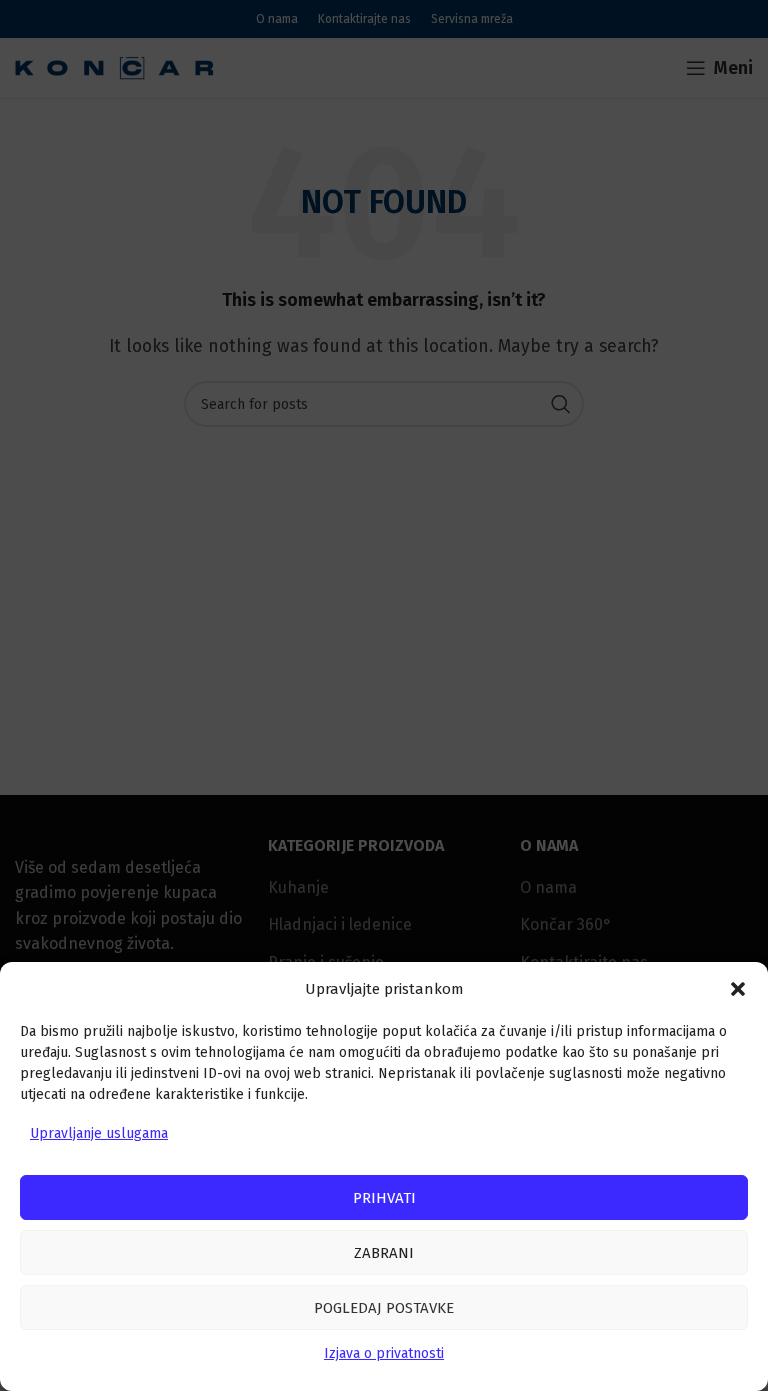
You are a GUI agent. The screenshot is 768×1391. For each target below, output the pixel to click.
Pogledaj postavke (384, 1308)
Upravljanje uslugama (99, 1133)
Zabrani (384, 1253)
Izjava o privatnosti (384, 1353)
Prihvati (384, 1198)
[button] (738, 989)
